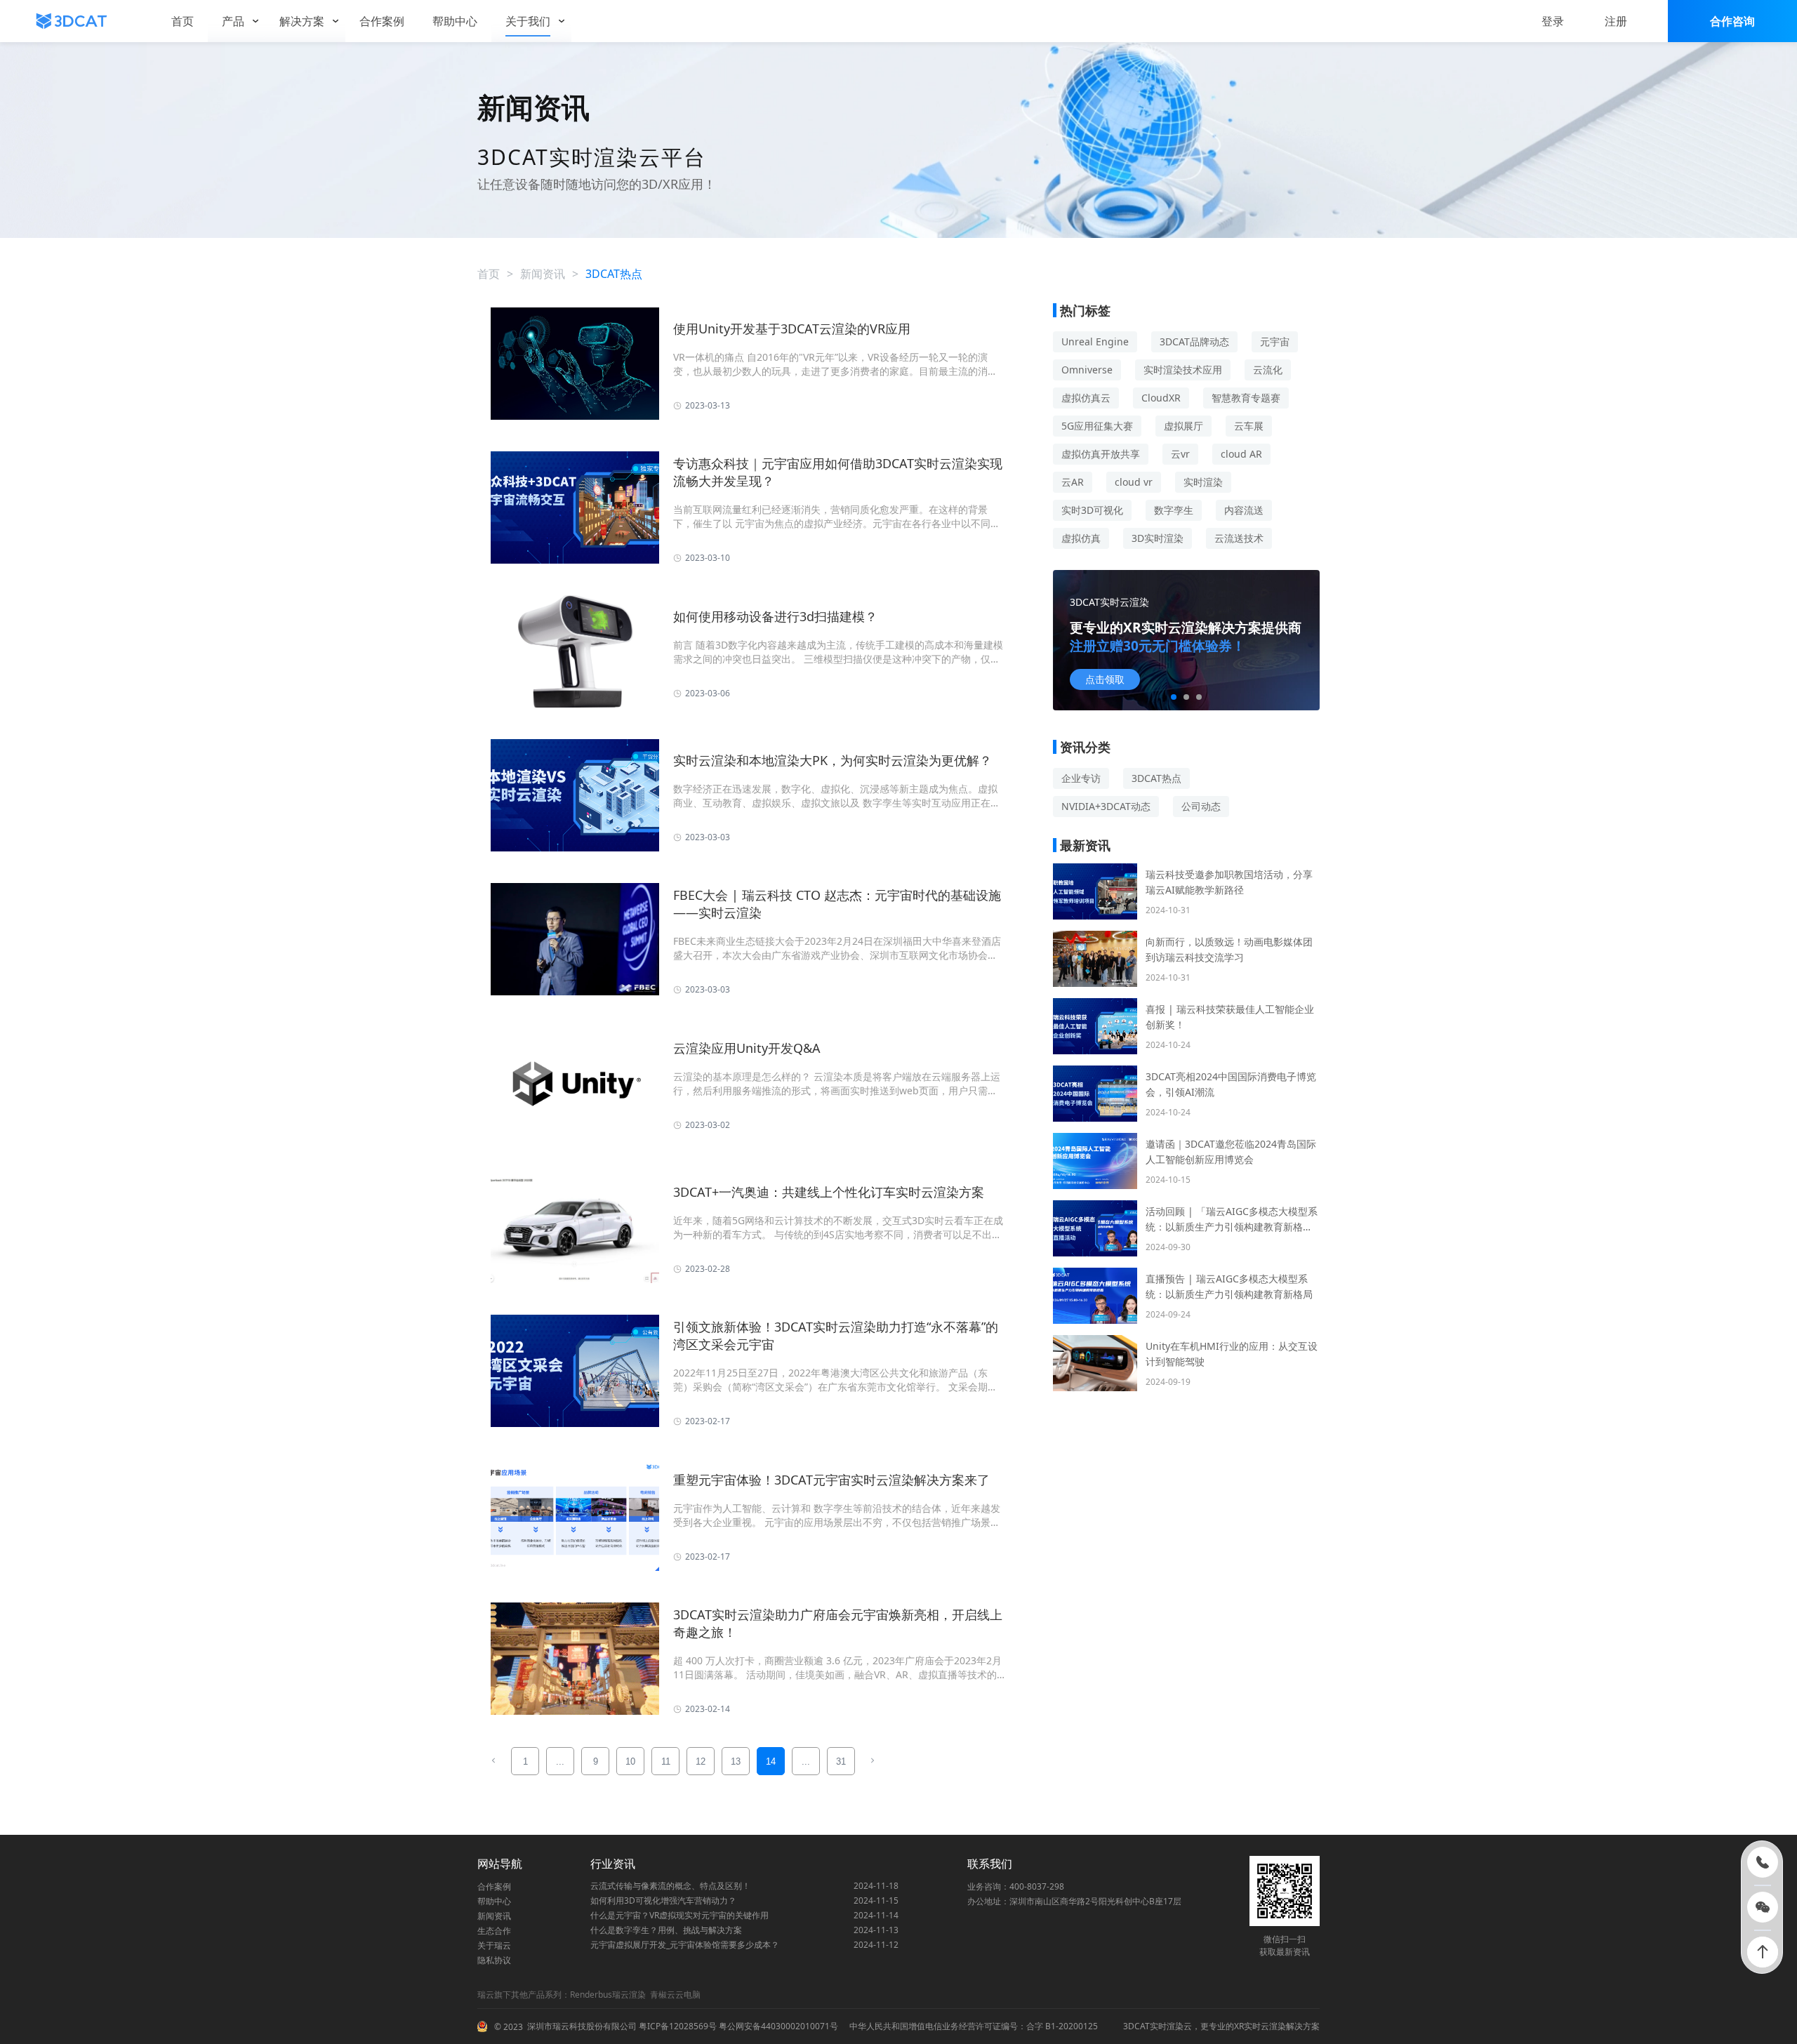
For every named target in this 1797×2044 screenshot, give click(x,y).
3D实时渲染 (1158, 538)
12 (701, 1761)
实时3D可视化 (1092, 510)
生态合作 (494, 1931)
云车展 (1249, 426)
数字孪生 (1174, 510)
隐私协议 (494, 1960)
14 (771, 1761)
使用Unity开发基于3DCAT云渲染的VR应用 (792, 328)
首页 (489, 274)
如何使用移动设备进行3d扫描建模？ (775, 616)
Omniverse (1087, 370)
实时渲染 (1203, 482)
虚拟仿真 (1081, 538)
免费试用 (1105, 679)
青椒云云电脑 (675, 1995)
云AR (1073, 482)
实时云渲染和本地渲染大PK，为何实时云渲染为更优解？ (833, 760)
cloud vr (1134, 482)
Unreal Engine (1095, 341)
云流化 (1268, 370)
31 (841, 1761)
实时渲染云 (1171, 2026)
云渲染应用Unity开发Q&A (747, 1048)
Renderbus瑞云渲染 (608, 1995)
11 (666, 1761)
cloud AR (1241, 454)
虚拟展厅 (1183, 426)
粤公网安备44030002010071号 (777, 2026)
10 (630, 1761)
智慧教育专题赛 (1246, 398)
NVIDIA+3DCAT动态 (1106, 806)
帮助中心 (494, 1901)
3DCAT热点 (1156, 778)
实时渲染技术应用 (1183, 370)
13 (736, 1761)
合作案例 (494, 1886)
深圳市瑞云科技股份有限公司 (582, 2026)
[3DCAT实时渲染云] (72, 21)
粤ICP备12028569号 (677, 2026)
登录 (1553, 21)
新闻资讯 (543, 274)
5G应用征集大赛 (1097, 426)
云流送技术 (1239, 538)
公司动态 (1201, 806)
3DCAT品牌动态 (1194, 341)
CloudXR (1161, 398)
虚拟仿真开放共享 (1101, 454)
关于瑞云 (494, 1945)
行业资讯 (613, 1864)
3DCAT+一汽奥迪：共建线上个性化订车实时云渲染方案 (829, 1192)
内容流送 (1244, 510)
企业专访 (1081, 778)
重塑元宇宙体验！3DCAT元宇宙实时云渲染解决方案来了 (831, 1480)
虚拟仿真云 (1086, 398)
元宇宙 (1275, 341)
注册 (1616, 21)
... (560, 1761)
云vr (1180, 454)
